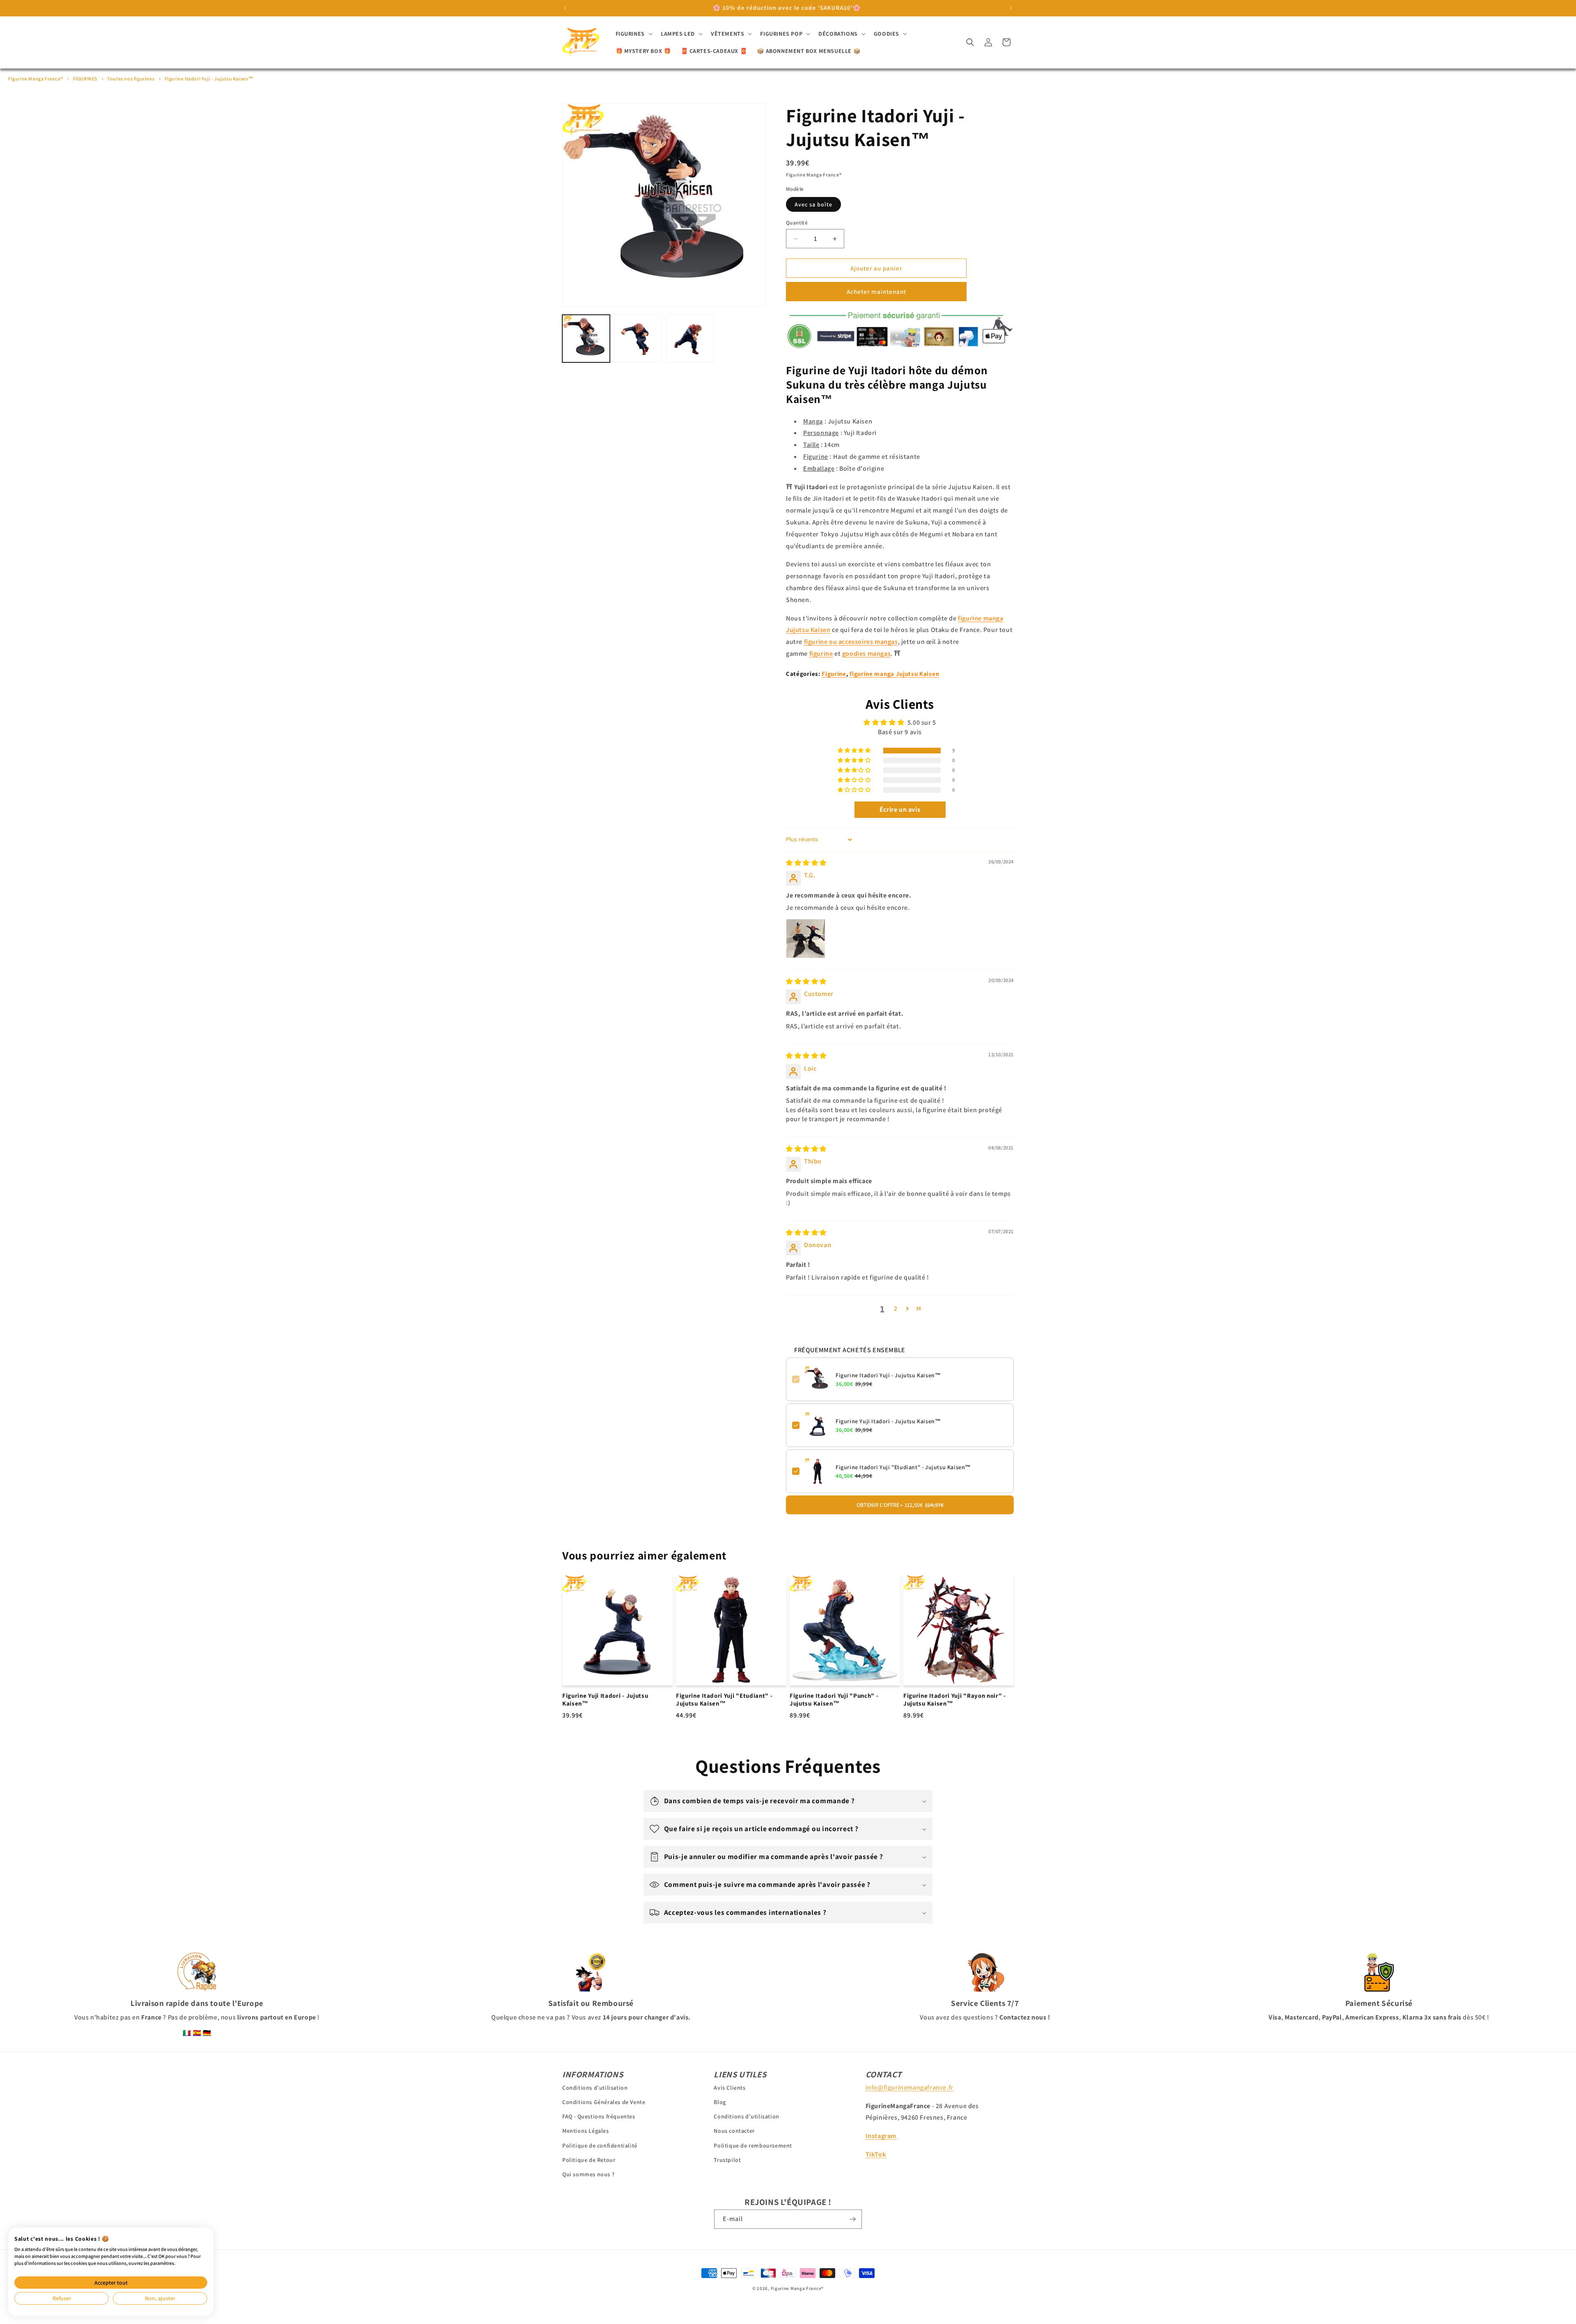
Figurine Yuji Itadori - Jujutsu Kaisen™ (888, 1421)
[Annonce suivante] (1011, 8)
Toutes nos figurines (131, 79)
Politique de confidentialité (600, 2145)
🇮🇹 (187, 2033)
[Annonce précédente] (565, 8)
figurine (821, 654)
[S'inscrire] (852, 2219)
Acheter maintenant (876, 292)
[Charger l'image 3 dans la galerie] (690, 339)
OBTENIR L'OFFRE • (900, 1505)
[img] (806, 863)
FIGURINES (85, 79)
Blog (720, 2102)
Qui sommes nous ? (588, 2175)
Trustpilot (727, 2160)
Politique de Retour (589, 2160)
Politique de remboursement (753, 2145)
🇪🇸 (197, 2033)
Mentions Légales (586, 2131)
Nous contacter (734, 2131)
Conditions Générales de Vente (604, 2102)
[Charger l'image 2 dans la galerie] (638, 339)
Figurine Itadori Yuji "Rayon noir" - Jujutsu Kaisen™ (955, 1700)
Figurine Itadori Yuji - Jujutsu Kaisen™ (209, 79)
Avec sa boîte (813, 204)
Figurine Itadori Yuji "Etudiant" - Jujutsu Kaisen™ (903, 1467)
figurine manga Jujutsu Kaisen (894, 674)
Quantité (797, 223)
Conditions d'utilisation (595, 2088)
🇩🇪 (207, 2033)
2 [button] (896, 1309)
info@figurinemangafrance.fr (909, 2087)
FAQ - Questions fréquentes (599, 2117)
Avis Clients (730, 2088)
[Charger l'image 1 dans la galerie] (586, 339)
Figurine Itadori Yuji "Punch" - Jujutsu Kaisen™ (834, 1700)
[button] (633, 34)
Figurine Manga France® (36, 79)
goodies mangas (866, 654)
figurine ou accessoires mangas (851, 642)
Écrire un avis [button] (900, 809)
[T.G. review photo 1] (806, 939)
